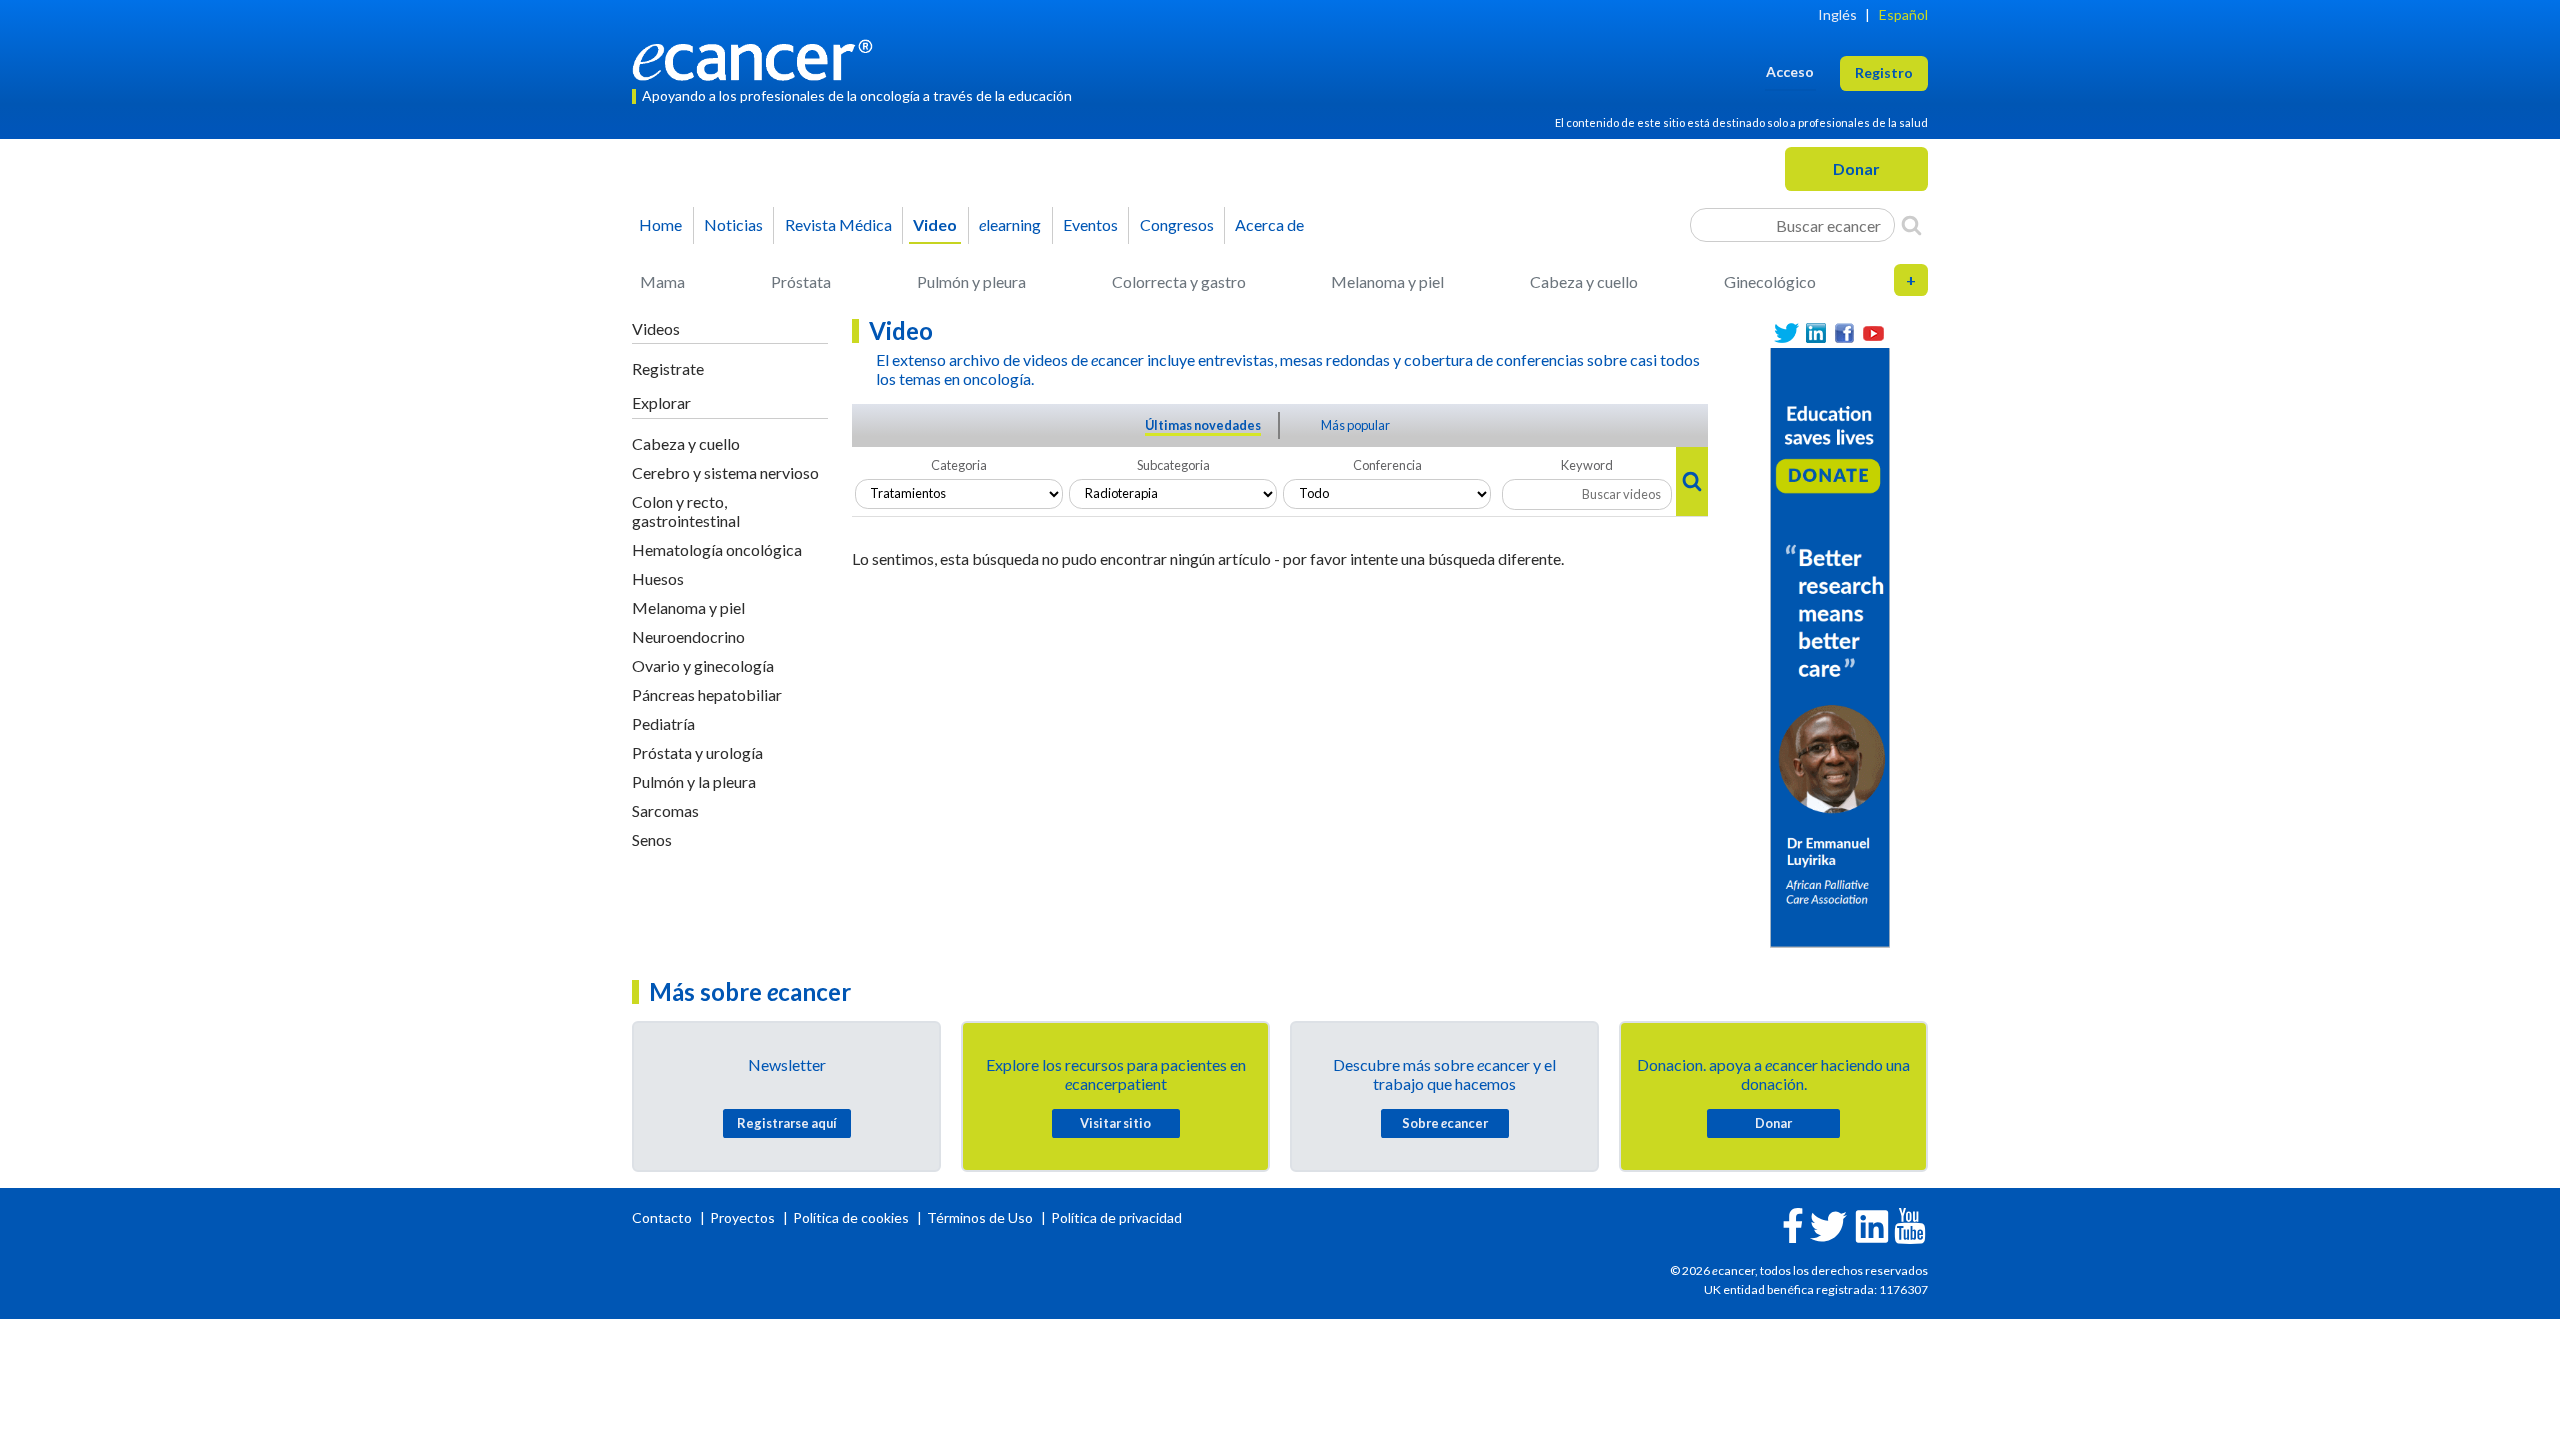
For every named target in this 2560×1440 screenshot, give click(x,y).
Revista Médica (838, 224)
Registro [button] (1884, 72)
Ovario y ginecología (703, 665)
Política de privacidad (1116, 1217)
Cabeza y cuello (1584, 281)
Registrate (668, 368)
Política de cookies (851, 1217)
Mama (662, 281)
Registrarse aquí (787, 1123)
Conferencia (1387, 465)
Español (1903, 14)
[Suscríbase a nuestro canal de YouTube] (1873, 333)
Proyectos (744, 1217)
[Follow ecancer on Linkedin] (1872, 1224)
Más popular (1355, 425)
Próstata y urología (697, 752)
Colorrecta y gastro (1179, 281)
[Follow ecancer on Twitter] (1828, 1224)
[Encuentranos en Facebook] (1844, 333)
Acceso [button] (1790, 71)
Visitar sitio (1115, 1123)
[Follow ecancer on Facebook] (1793, 1223)
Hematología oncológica (717, 549)
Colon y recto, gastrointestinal (686, 511)
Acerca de (1269, 224)
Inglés (1837, 14)
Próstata (801, 281)
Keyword (1587, 465)
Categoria (959, 465)
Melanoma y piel (1387, 281)
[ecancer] (758, 57)
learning (1010, 224)
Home (660, 224)
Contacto (663, 1217)
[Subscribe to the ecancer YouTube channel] (1910, 1224)
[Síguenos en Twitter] (1786, 333)
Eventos (1090, 224)
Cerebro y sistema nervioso (725, 472)
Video (935, 224)
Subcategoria (1173, 465)
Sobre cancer (1445, 1123)
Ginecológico (1770, 281)
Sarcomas (665, 810)
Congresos (1177, 224)
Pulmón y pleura (971, 281)
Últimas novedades (1203, 425)
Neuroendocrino (688, 636)
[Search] (1911, 225)
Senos (652, 839)
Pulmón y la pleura (694, 781)
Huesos (658, 578)
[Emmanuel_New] (1830, 645)
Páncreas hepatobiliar (707, 694)
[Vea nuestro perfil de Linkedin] (1815, 333)
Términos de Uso (980, 1217)
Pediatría (663, 723)
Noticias (733, 224)
